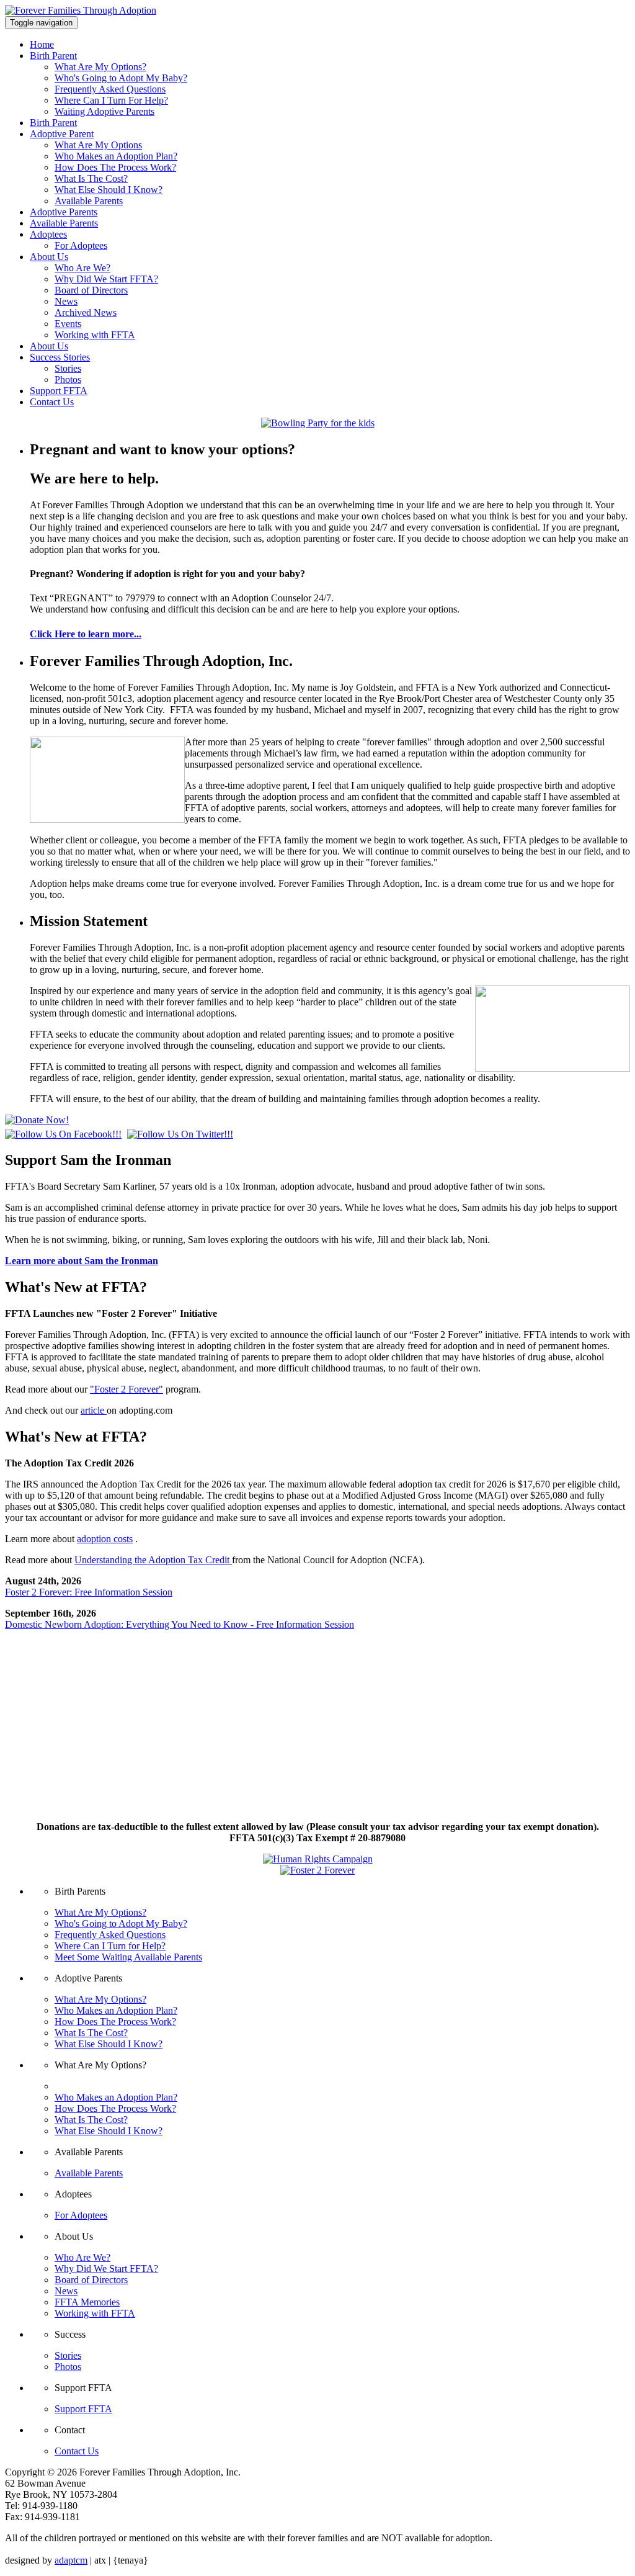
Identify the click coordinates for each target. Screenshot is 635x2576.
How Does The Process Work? (115, 167)
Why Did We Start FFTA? (106, 279)
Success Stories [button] (60, 357)
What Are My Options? (100, 67)
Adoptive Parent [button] (62, 134)
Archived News (86, 312)
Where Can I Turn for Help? (110, 1946)
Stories (68, 368)
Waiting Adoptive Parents (104, 111)
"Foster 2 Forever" (127, 1389)
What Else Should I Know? (109, 190)
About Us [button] (49, 257)
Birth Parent (53, 123)
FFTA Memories (87, 2302)
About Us (49, 346)
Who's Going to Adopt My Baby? (121, 78)
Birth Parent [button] (53, 56)
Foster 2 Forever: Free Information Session (89, 1592)
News (66, 301)
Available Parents (89, 201)
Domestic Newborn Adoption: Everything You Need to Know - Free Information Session (180, 1624)
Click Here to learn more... (86, 634)
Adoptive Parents (64, 212)
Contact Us (52, 402)
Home (42, 44)
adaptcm (71, 2560)
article (94, 1410)
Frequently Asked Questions (110, 89)
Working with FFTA (95, 335)
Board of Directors (91, 290)
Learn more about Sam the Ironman (82, 1261)
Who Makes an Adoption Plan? (116, 156)
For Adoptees (81, 245)
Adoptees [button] (48, 234)
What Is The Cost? (91, 178)
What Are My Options (98, 145)
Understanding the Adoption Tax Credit (153, 1560)
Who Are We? (82, 268)
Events (68, 324)
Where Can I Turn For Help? (111, 100)
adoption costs (105, 1539)
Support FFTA (59, 391)
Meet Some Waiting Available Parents (128, 1957)
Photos (68, 379)
